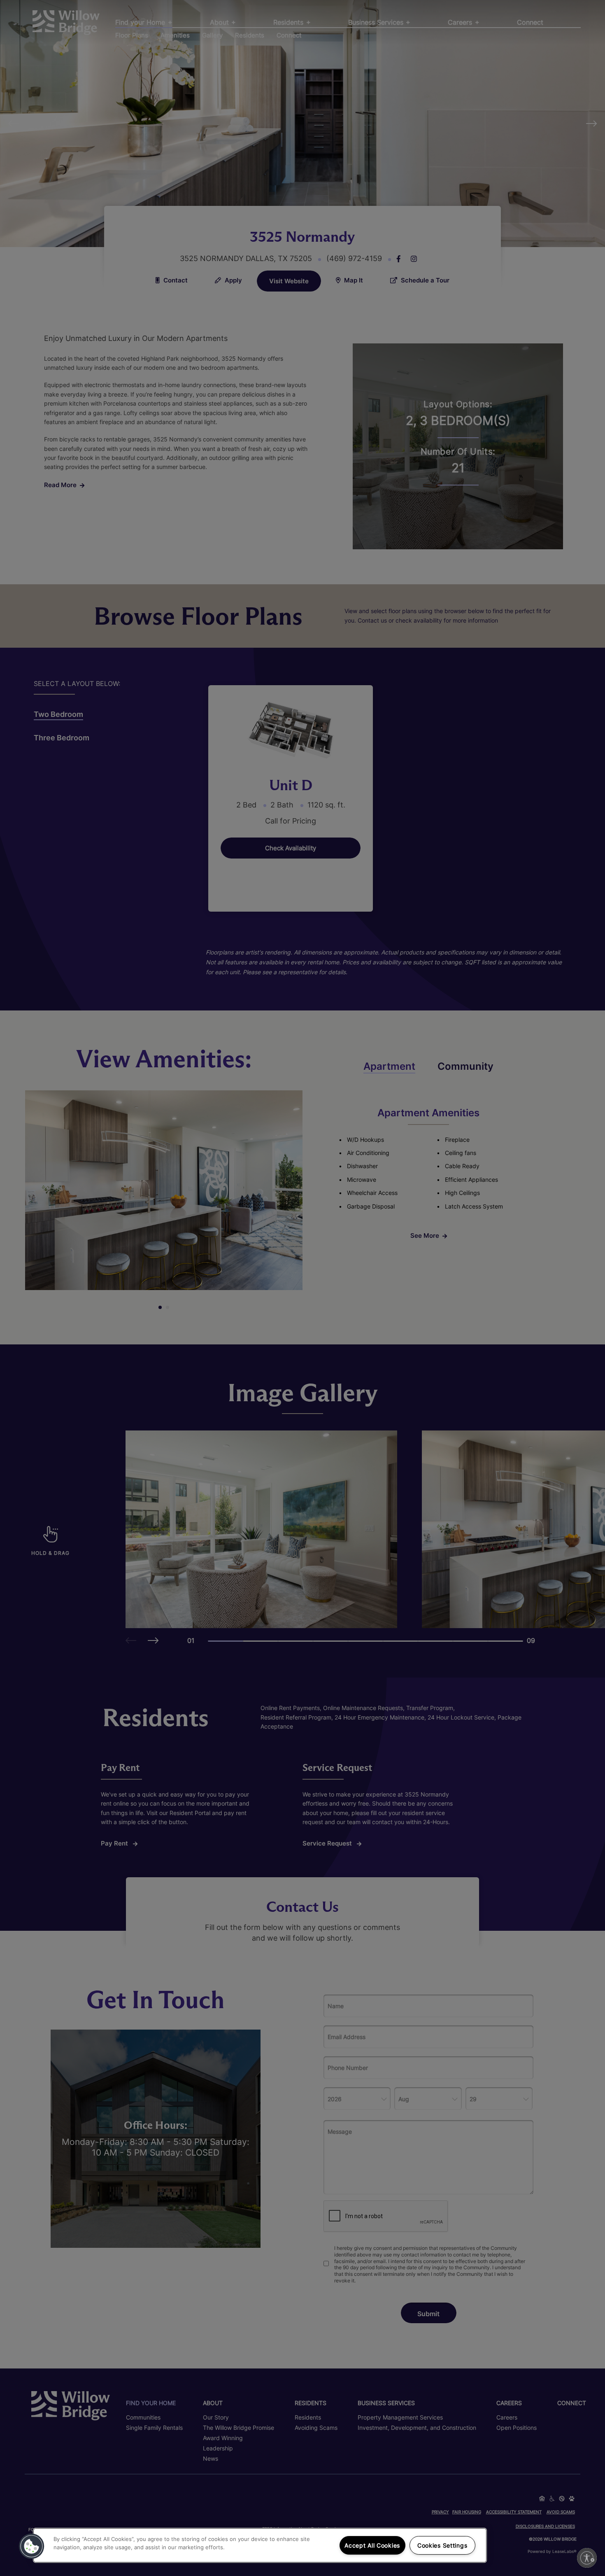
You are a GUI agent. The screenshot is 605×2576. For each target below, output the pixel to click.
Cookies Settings (442, 2545)
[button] (32, 2546)
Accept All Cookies (372, 2545)
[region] (260, 2545)
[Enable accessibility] (587, 2558)
